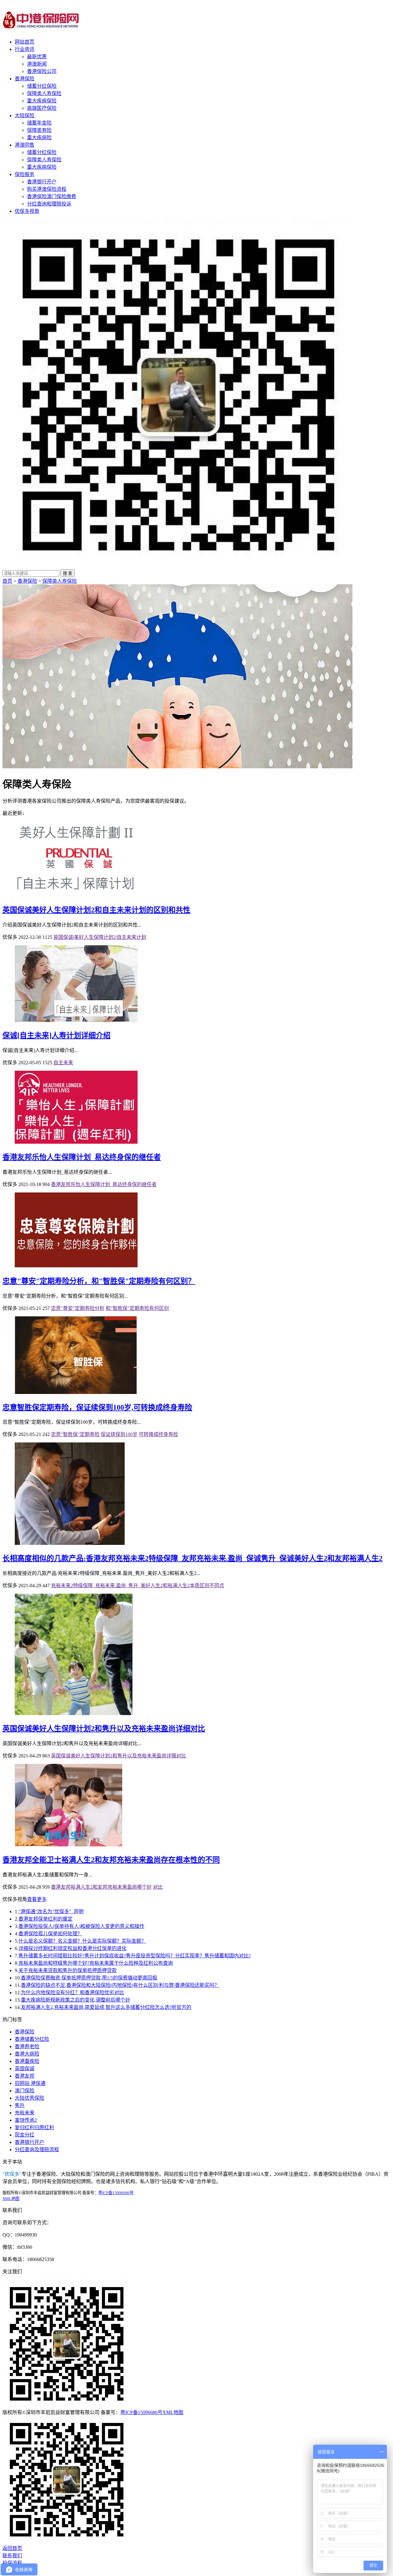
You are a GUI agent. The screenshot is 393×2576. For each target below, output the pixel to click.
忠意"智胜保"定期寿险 (75, 1434)
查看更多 (37, 1899)
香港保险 (25, 79)
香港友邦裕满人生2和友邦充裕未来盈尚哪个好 (101, 1887)
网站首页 (25, 42)
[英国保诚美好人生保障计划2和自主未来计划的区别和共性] (76, 895)
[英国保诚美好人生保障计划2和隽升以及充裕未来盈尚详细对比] (74, 1713)
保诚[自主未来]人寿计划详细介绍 (56, 1035)
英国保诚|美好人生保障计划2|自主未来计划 (100, 937)
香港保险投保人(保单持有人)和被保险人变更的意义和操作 (81, 1926)
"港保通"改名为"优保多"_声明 (51, 1912)
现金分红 (25, 2135)
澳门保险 (25, 2091)
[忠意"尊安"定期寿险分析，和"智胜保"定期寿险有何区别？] (76, 1266)
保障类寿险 (39, 130)
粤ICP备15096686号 (116, 2193)
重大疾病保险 (42, 101)
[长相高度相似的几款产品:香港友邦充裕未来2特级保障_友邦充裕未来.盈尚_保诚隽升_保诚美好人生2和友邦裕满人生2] (70, 1543)
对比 (158, 1887)
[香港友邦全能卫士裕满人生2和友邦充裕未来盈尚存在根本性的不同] (68, 1845)
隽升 (20, 2105)
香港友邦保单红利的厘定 (45, 1919)
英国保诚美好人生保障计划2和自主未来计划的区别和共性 (96, 910)
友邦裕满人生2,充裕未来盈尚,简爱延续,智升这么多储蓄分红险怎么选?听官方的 (106, 2007)
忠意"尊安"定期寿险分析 (78, 1308)
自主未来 (63, 1063)
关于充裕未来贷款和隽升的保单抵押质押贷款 (68, 1970)
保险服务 (25, 174)
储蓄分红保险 (42, 86)
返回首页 (12, 2548)
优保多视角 (27, 211)
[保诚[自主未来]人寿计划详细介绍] (76, 1020)
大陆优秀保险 (29, 2098)
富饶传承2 (26, 2120)
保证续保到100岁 (119, 1434)
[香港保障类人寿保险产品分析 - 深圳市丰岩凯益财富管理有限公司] (41, 25)
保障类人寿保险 (44, 93)
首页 (7, 581)
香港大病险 (27, 2054)
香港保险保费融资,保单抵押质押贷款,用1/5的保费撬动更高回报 (89, 1978)
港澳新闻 (37, 64)
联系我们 (12, 2556)
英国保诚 (25, 2069)
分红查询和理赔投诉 (49, 204)
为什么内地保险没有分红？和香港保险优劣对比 (72, 1992)
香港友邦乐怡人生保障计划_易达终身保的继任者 (82, 1157)
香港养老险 (27, 2046)
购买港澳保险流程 (47, 189)
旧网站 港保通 (30, 2083)
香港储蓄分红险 (32, 2039)
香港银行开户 (42, 182)
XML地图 (11, 2199)
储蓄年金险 (39, 123)
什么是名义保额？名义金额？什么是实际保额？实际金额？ (82, 1941)
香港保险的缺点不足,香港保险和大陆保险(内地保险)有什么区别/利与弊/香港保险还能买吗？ (120, 1985)
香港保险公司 (42, 71)
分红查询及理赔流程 (37, 2150)
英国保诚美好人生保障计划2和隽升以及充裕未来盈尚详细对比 (104, 1729)
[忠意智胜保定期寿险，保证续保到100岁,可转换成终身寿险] (76, 1392)
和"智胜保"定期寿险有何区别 (137, 1308)
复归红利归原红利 (34, 2127)
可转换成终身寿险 (158, 1434)
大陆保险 (25, 115)
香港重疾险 (27, 2061)
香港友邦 (25, 2076)
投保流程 (12, 2563)
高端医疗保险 (42, 108)
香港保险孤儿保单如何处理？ (50, 1934)
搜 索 (68, 573)
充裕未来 (25, 2113)
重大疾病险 (39, 138)
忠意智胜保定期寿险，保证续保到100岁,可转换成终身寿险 (97, 1407)
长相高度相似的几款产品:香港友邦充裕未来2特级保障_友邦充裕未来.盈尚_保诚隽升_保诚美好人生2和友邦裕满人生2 (193, 1558)
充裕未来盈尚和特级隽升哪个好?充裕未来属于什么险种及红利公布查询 (96, 1963)
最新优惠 (37, 57)
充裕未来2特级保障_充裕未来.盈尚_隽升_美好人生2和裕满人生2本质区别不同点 (138, 1586)
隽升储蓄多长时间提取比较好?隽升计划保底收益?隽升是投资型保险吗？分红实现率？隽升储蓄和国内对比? (135, 1956)
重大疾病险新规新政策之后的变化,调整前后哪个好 (76, 2000)
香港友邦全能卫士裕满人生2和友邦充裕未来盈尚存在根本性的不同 (111, 1860)
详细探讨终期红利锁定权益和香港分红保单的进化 (72, 1948)
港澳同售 (25, 145)
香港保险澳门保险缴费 (52, 196)
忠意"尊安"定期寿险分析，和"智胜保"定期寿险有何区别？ (99, 1281)
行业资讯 (25, 49)
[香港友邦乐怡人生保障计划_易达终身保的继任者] (76, 1142)
